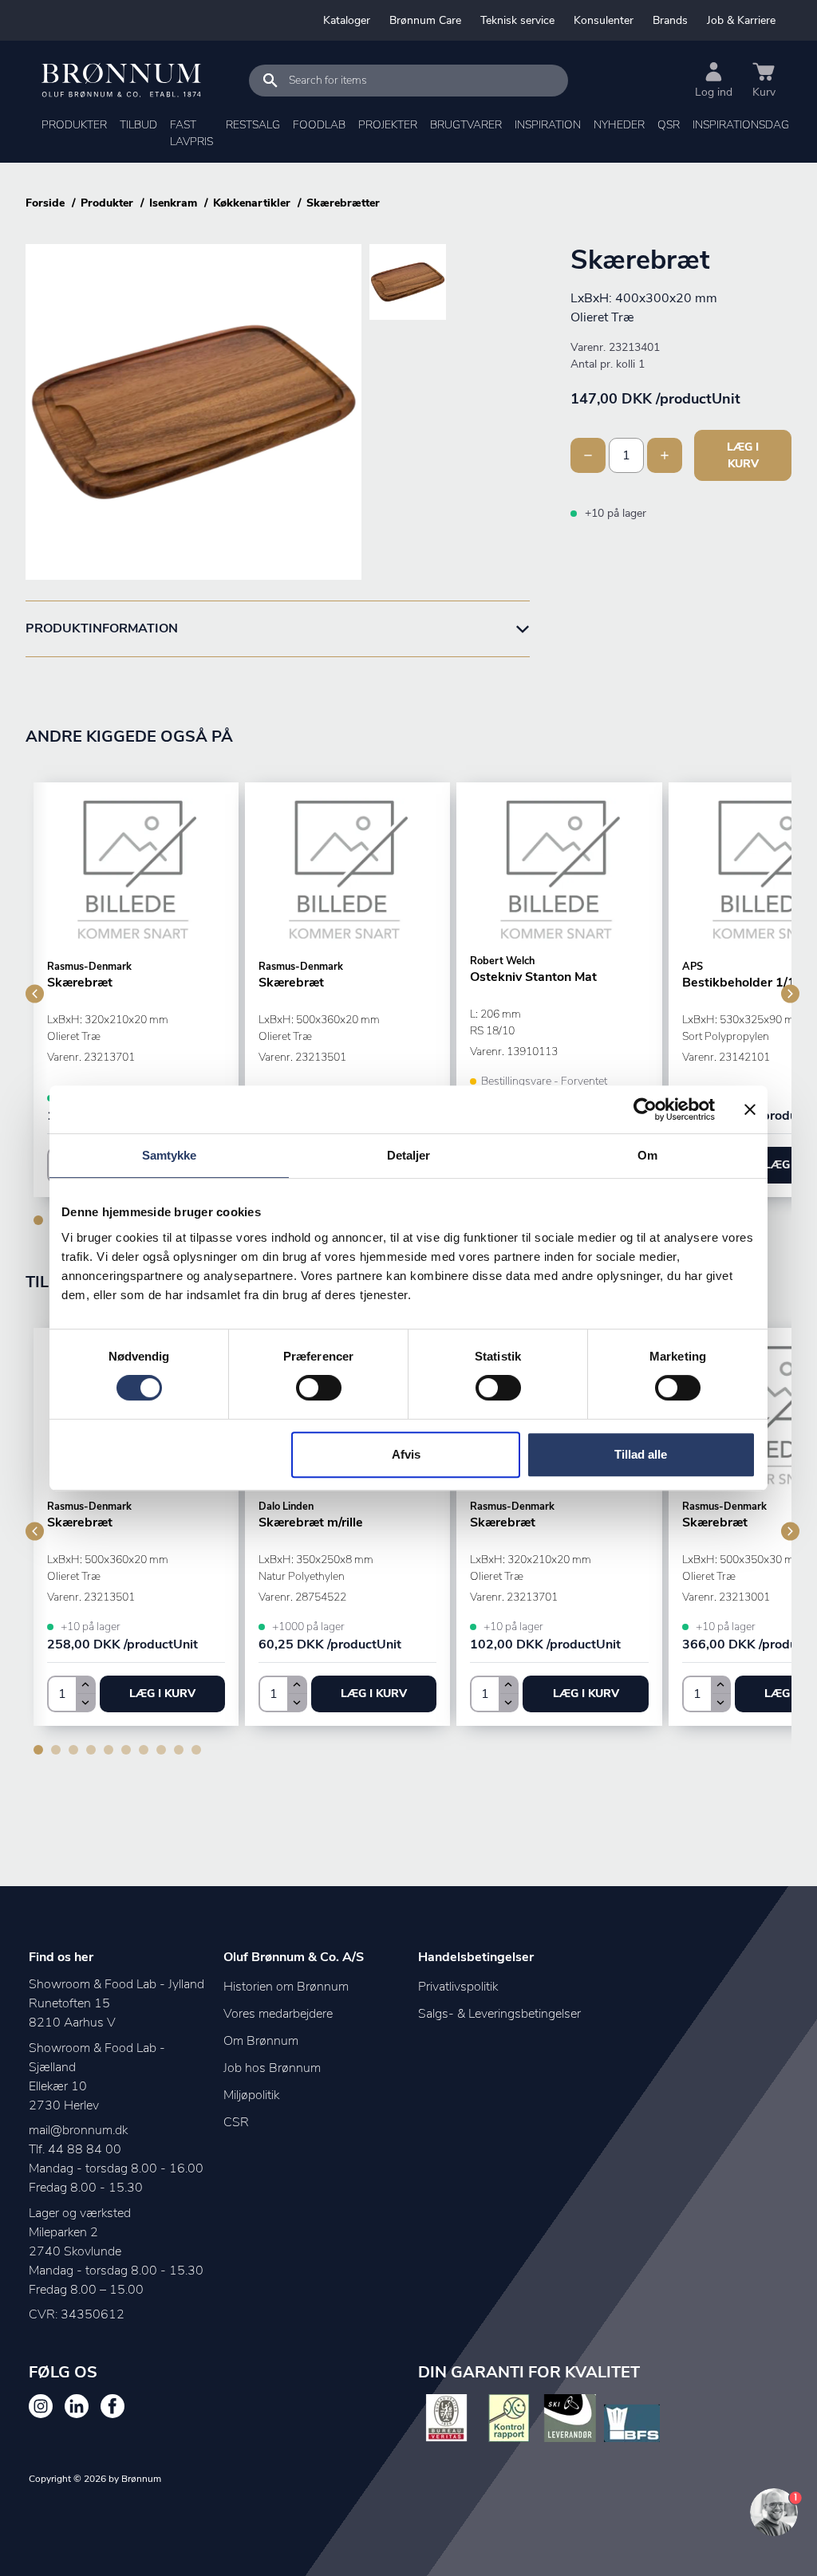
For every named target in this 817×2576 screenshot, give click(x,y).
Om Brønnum (261, 2041)
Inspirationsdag (741, 125)
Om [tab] (647, 1155)
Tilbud (138, 125)
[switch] (319, 1388)
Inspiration (548, 125)
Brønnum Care (425, 20)
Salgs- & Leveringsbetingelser (499, 2014)
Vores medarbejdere (278, 2014)
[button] (162, 1694)
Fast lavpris (191, 133)
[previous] (35, 993)
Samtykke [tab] (170, 1155)
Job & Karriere (741, 20)
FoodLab (319, 125)
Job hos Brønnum (272, 2068)
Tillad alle (641, 1454)
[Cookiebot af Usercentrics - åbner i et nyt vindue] (645, 1109)
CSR (236, 2122)
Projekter (388, 125)
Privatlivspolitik (458, 1987)
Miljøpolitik (251, 2095)
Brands (670, 20)
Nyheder (619, 125)
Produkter (74, 125)
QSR (669, 125)
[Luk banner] (750, 1109)
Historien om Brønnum (286, 1987)
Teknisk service (517, 20)
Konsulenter (604, 20)
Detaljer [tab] (409, 1155)
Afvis (406, 1454)
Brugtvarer (466, 125)
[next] (790, 993)
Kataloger (347, 20)
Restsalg (253, 125)
